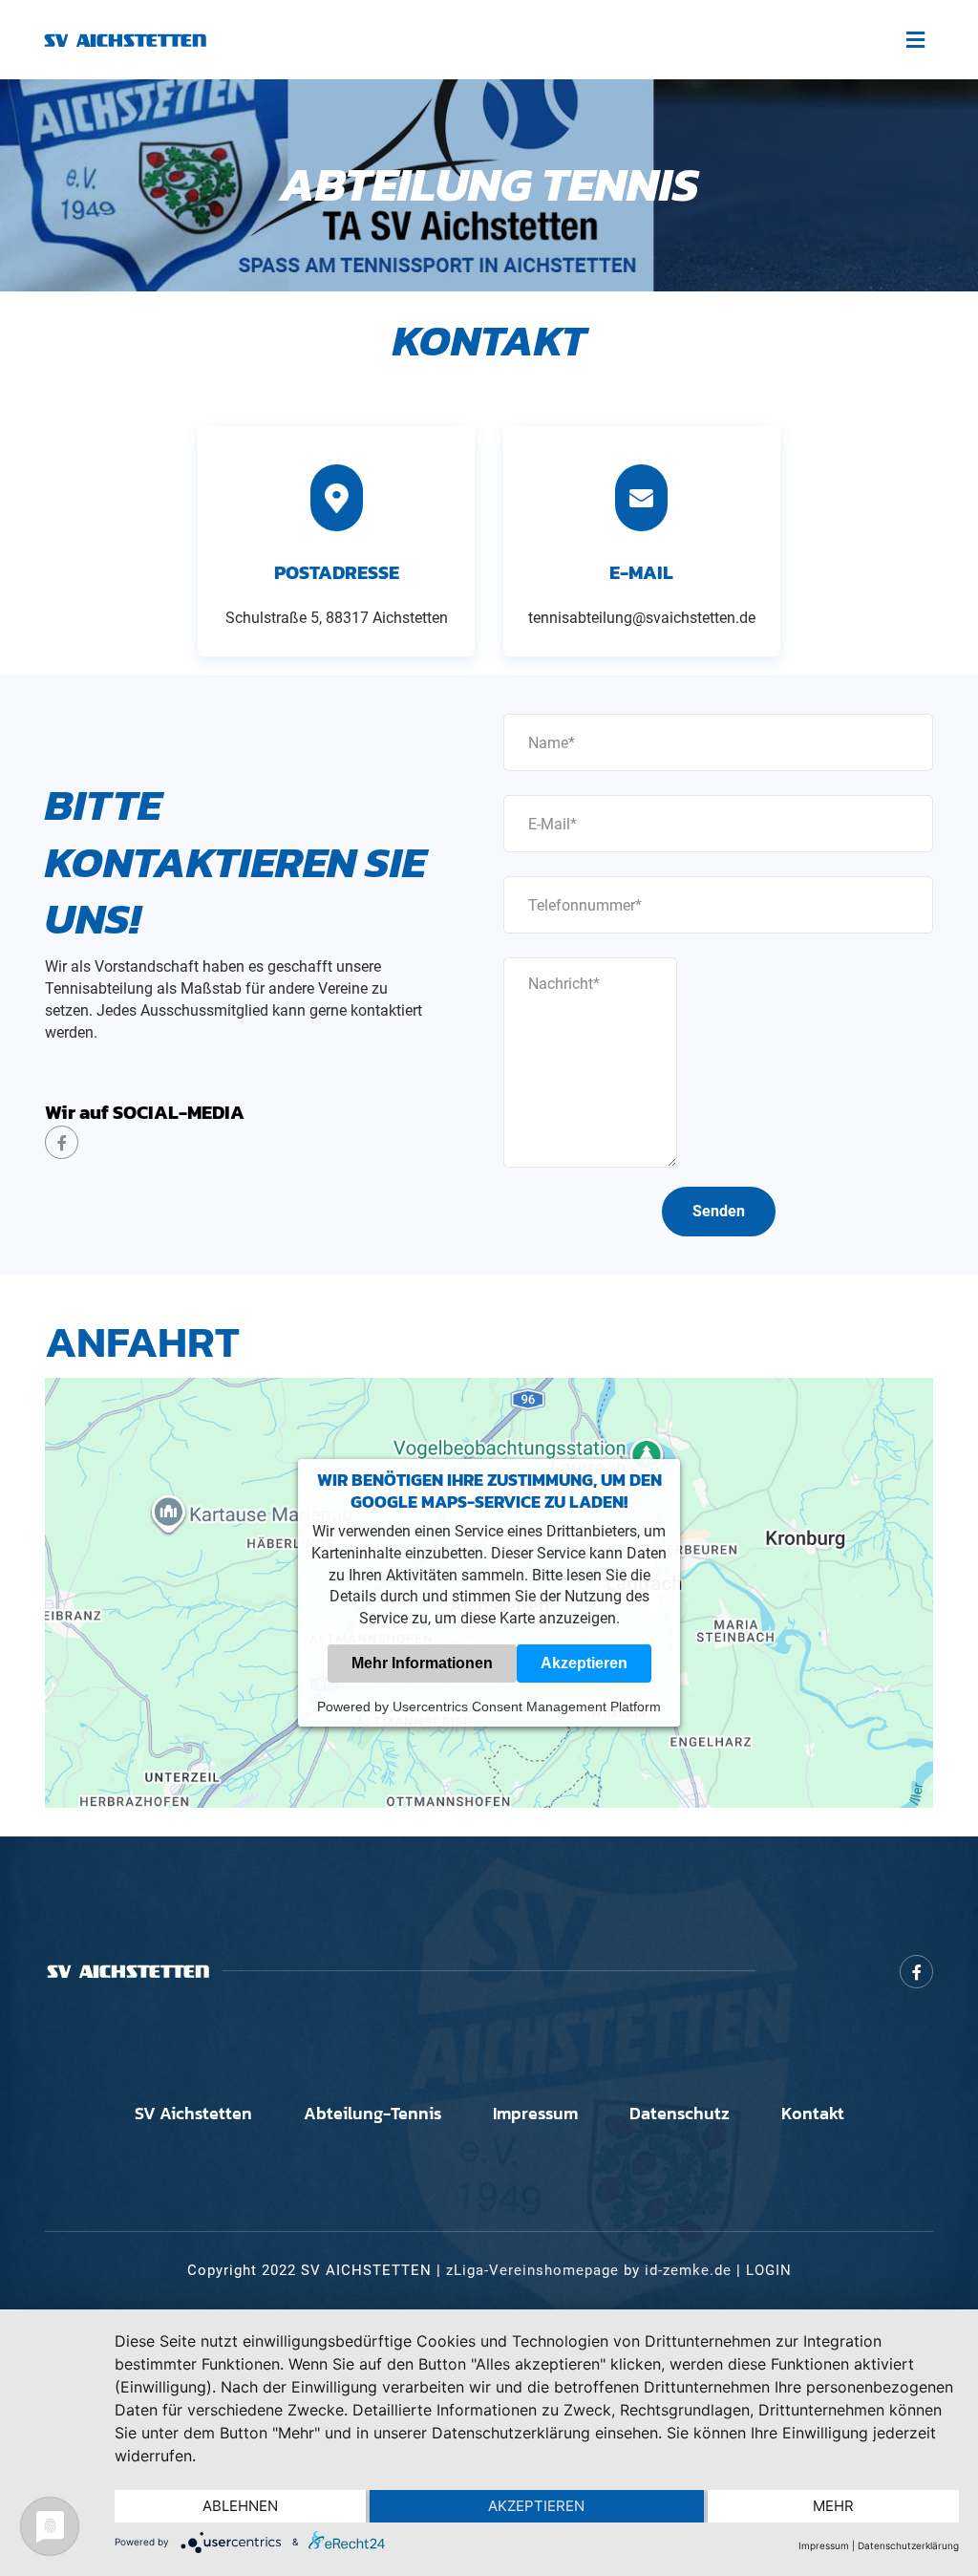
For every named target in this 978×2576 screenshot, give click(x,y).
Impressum (535, 2114)
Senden (719, 1211)
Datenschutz (680, 2114)
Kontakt (813, 2114)
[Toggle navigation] (915, 40)
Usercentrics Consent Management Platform (527, 1707)
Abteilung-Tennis (372, 2114)
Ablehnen (240, 2506)
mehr (833, 2506)
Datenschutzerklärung (908, 2545)
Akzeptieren (584, 1663)
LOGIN (769, 2270)
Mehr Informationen (422, 1663)
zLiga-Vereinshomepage (532, 2270)
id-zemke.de (688, 2270)
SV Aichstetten (193, 2114)
